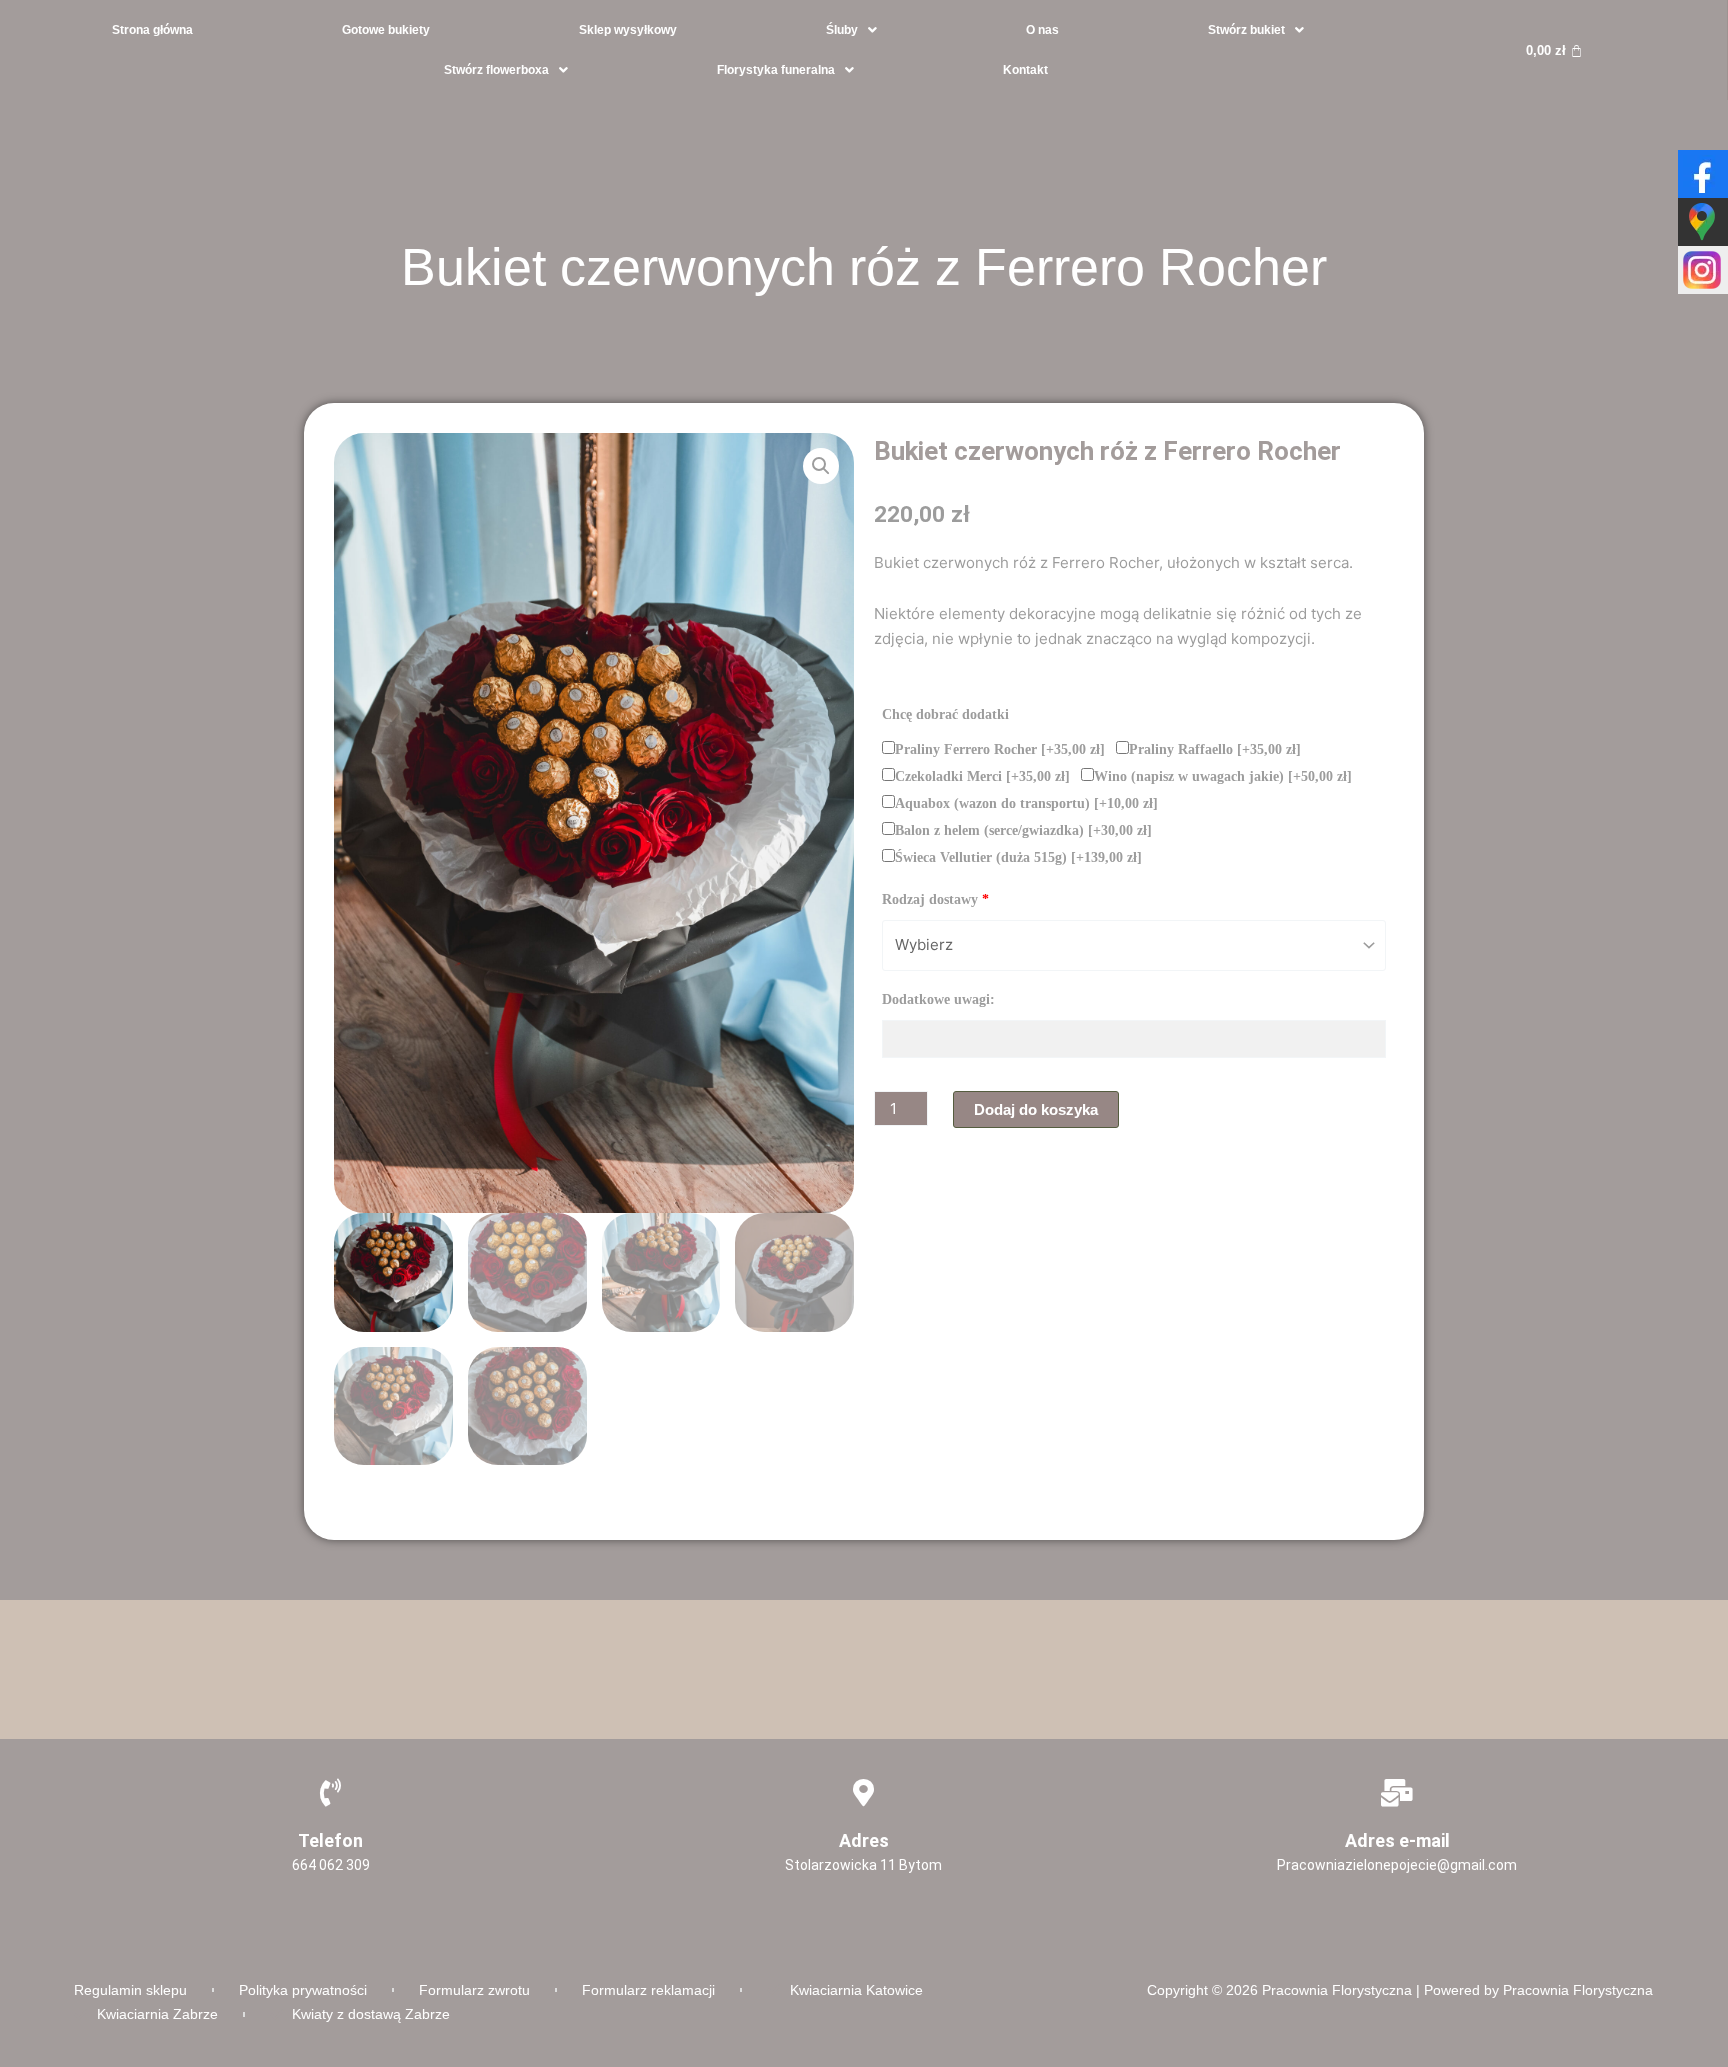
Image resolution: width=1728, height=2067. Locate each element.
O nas (1042, 30)
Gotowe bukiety (386, 30)
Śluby (842, 30)
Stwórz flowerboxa (496, 70)
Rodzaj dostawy (935, 899)
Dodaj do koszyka (1036, 1109)
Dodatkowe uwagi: (938, 999)
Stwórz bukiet (1246, 30)
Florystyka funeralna (776, 70)
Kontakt (1025, 70)
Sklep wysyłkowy (628, 30)
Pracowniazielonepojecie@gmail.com (1397, 1865)
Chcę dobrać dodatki (945, 714)
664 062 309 (331, 1865)
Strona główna (152, 30)
